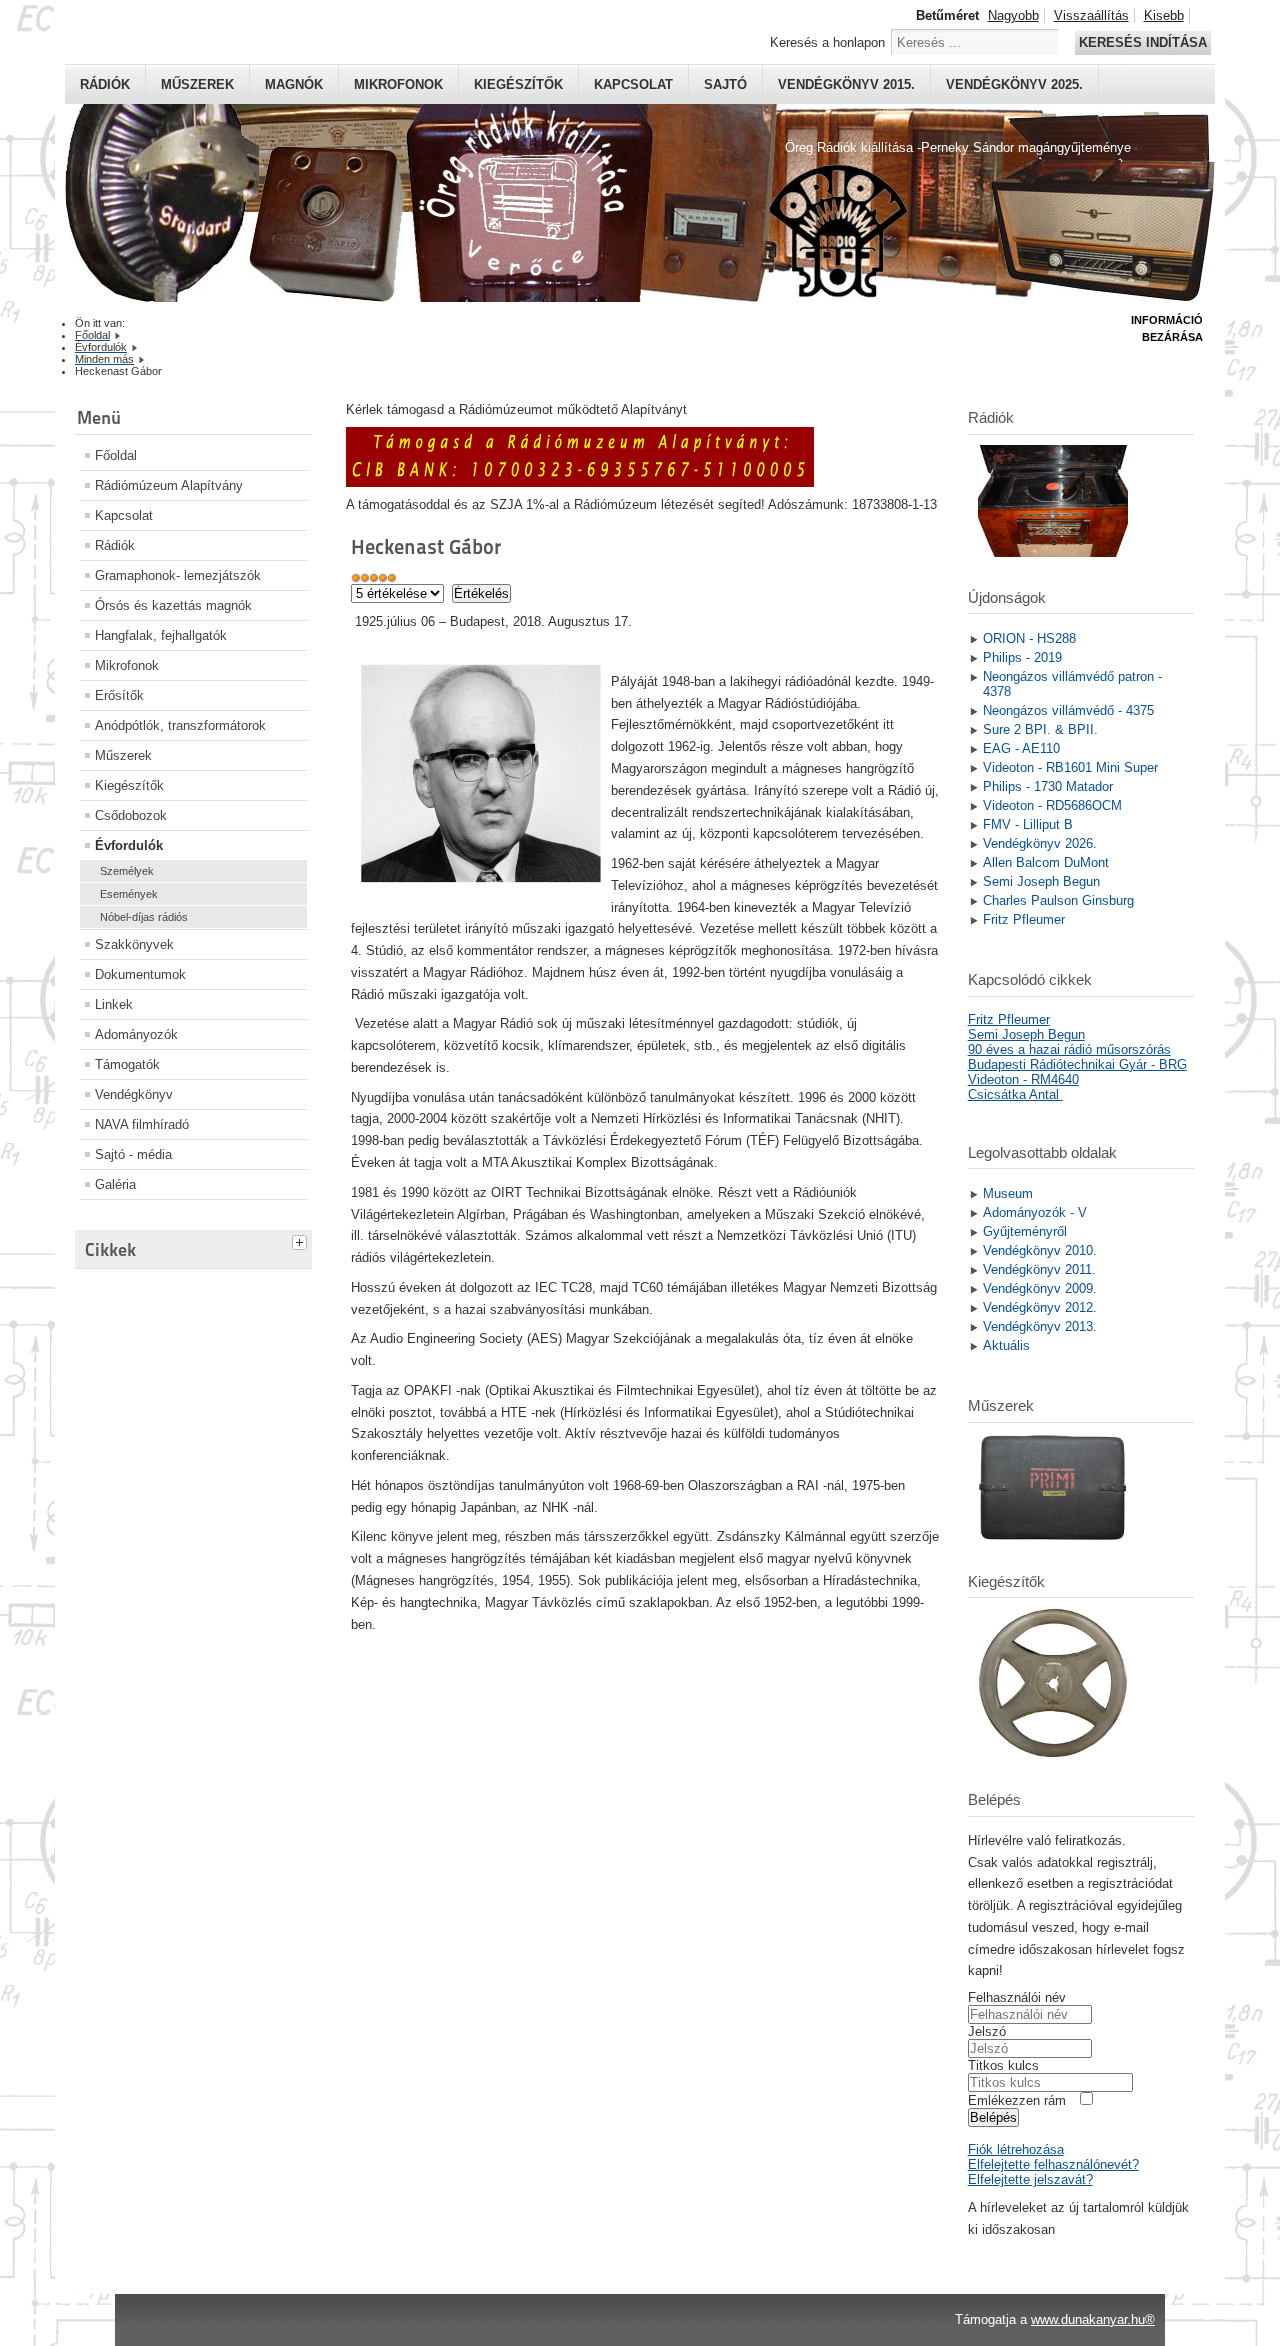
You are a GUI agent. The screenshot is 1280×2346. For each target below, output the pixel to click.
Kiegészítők (518, 84)
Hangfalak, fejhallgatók (161, 635)
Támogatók (127, 1064)
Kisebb (1164, 15)
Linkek (114, 1004)
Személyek (127, 871)
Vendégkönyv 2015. (846, 84)
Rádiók (105, 84)
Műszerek (197, 84)
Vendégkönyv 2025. (1014, 84)
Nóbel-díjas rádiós (144, 917)
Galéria (115, 1184)
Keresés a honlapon (827, 42)
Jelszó (987, 2031)
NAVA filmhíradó (142, 1124)
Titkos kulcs (1003, 2065)
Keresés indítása (1143, 42)
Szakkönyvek (134, 944)
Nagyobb (1013, 15)
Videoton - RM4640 (1023, 1079)
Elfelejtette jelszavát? (1030, 2179)
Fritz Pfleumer (1009, 1019)
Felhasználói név (1017, 1997)
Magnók (294, 84)
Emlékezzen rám (1017, 2100)
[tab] (302, 1240)
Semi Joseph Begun (1026, 1034)
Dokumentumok (140, 974)
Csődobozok (131, 815)
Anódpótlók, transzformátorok (180, 725)
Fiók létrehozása (1016, 2149)
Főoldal (116, 455)
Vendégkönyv (134, 1094)
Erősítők (119, 695)
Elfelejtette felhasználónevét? (1053, 2164)
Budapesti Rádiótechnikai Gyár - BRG (1077, 1064)
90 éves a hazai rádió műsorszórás (1069, 1049)
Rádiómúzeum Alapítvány (169, 485)
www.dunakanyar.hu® (1093, 2319)
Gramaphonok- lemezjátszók (178, 575)
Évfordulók (129, 845)
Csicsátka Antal (1015, 1094)
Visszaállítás (1091, 15)
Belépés (993, 2117)
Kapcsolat (633, 84)
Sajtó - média (133, 1154)
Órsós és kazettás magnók (173, 605)
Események (129, 894)
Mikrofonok (398, 84)
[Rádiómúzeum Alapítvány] (580, 482)
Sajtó (725, 84)
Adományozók (136, 1034)
